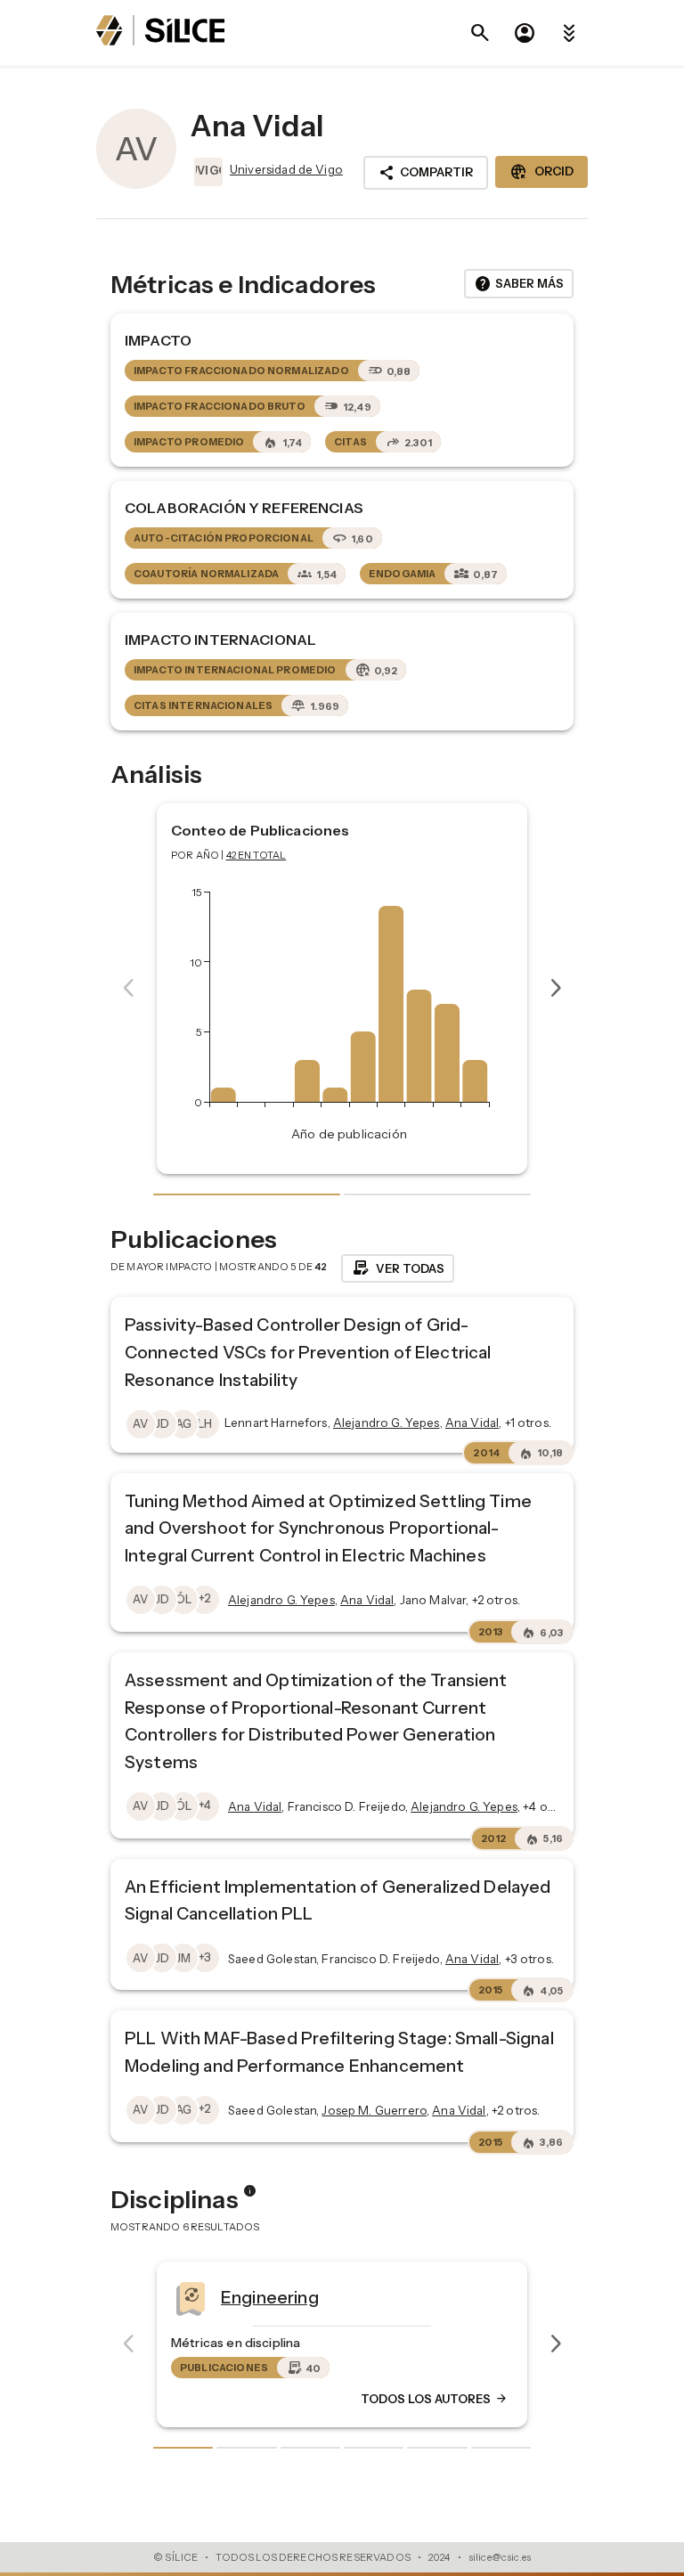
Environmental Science (565, 2297)
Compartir (426, 173)
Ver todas (398, 1268)
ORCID (541, 172)
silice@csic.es (500, 2557)
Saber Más (519, 284)
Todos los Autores (222, 2400)
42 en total (256, 855)
